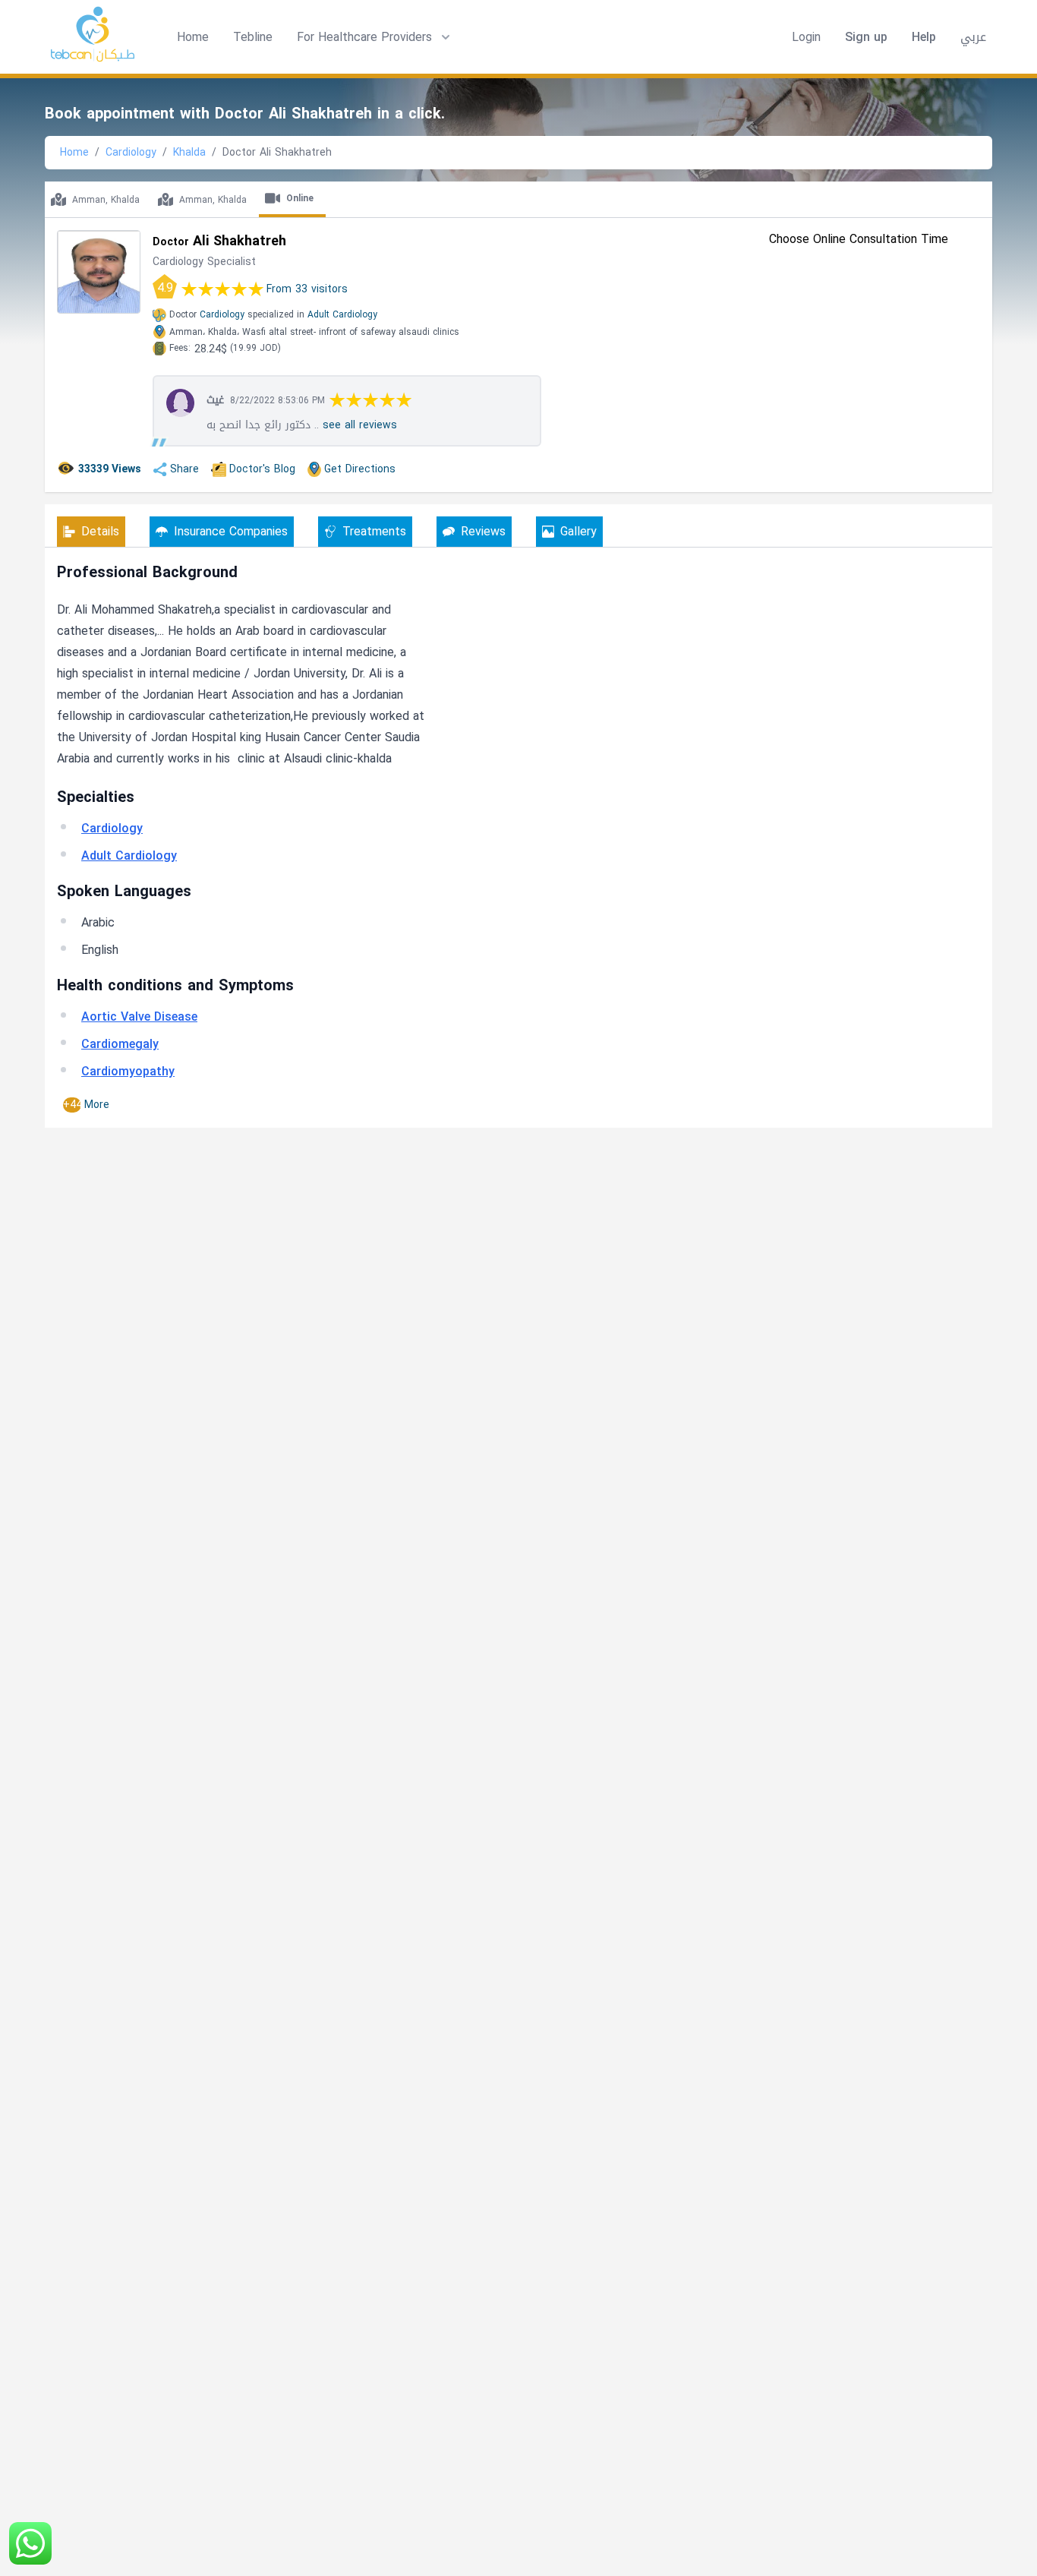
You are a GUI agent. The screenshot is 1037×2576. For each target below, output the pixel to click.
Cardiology (131, 152)
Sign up (866, 37)
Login (806, 37)
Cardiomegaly (120, 1044)
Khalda (189, 152)
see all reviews (360, 425)
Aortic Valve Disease (139, 1017)
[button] (375, 37)
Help (924, 37)
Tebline (253, 37)
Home (193, 37)
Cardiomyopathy (128, 1071)
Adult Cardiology (342, 314)
